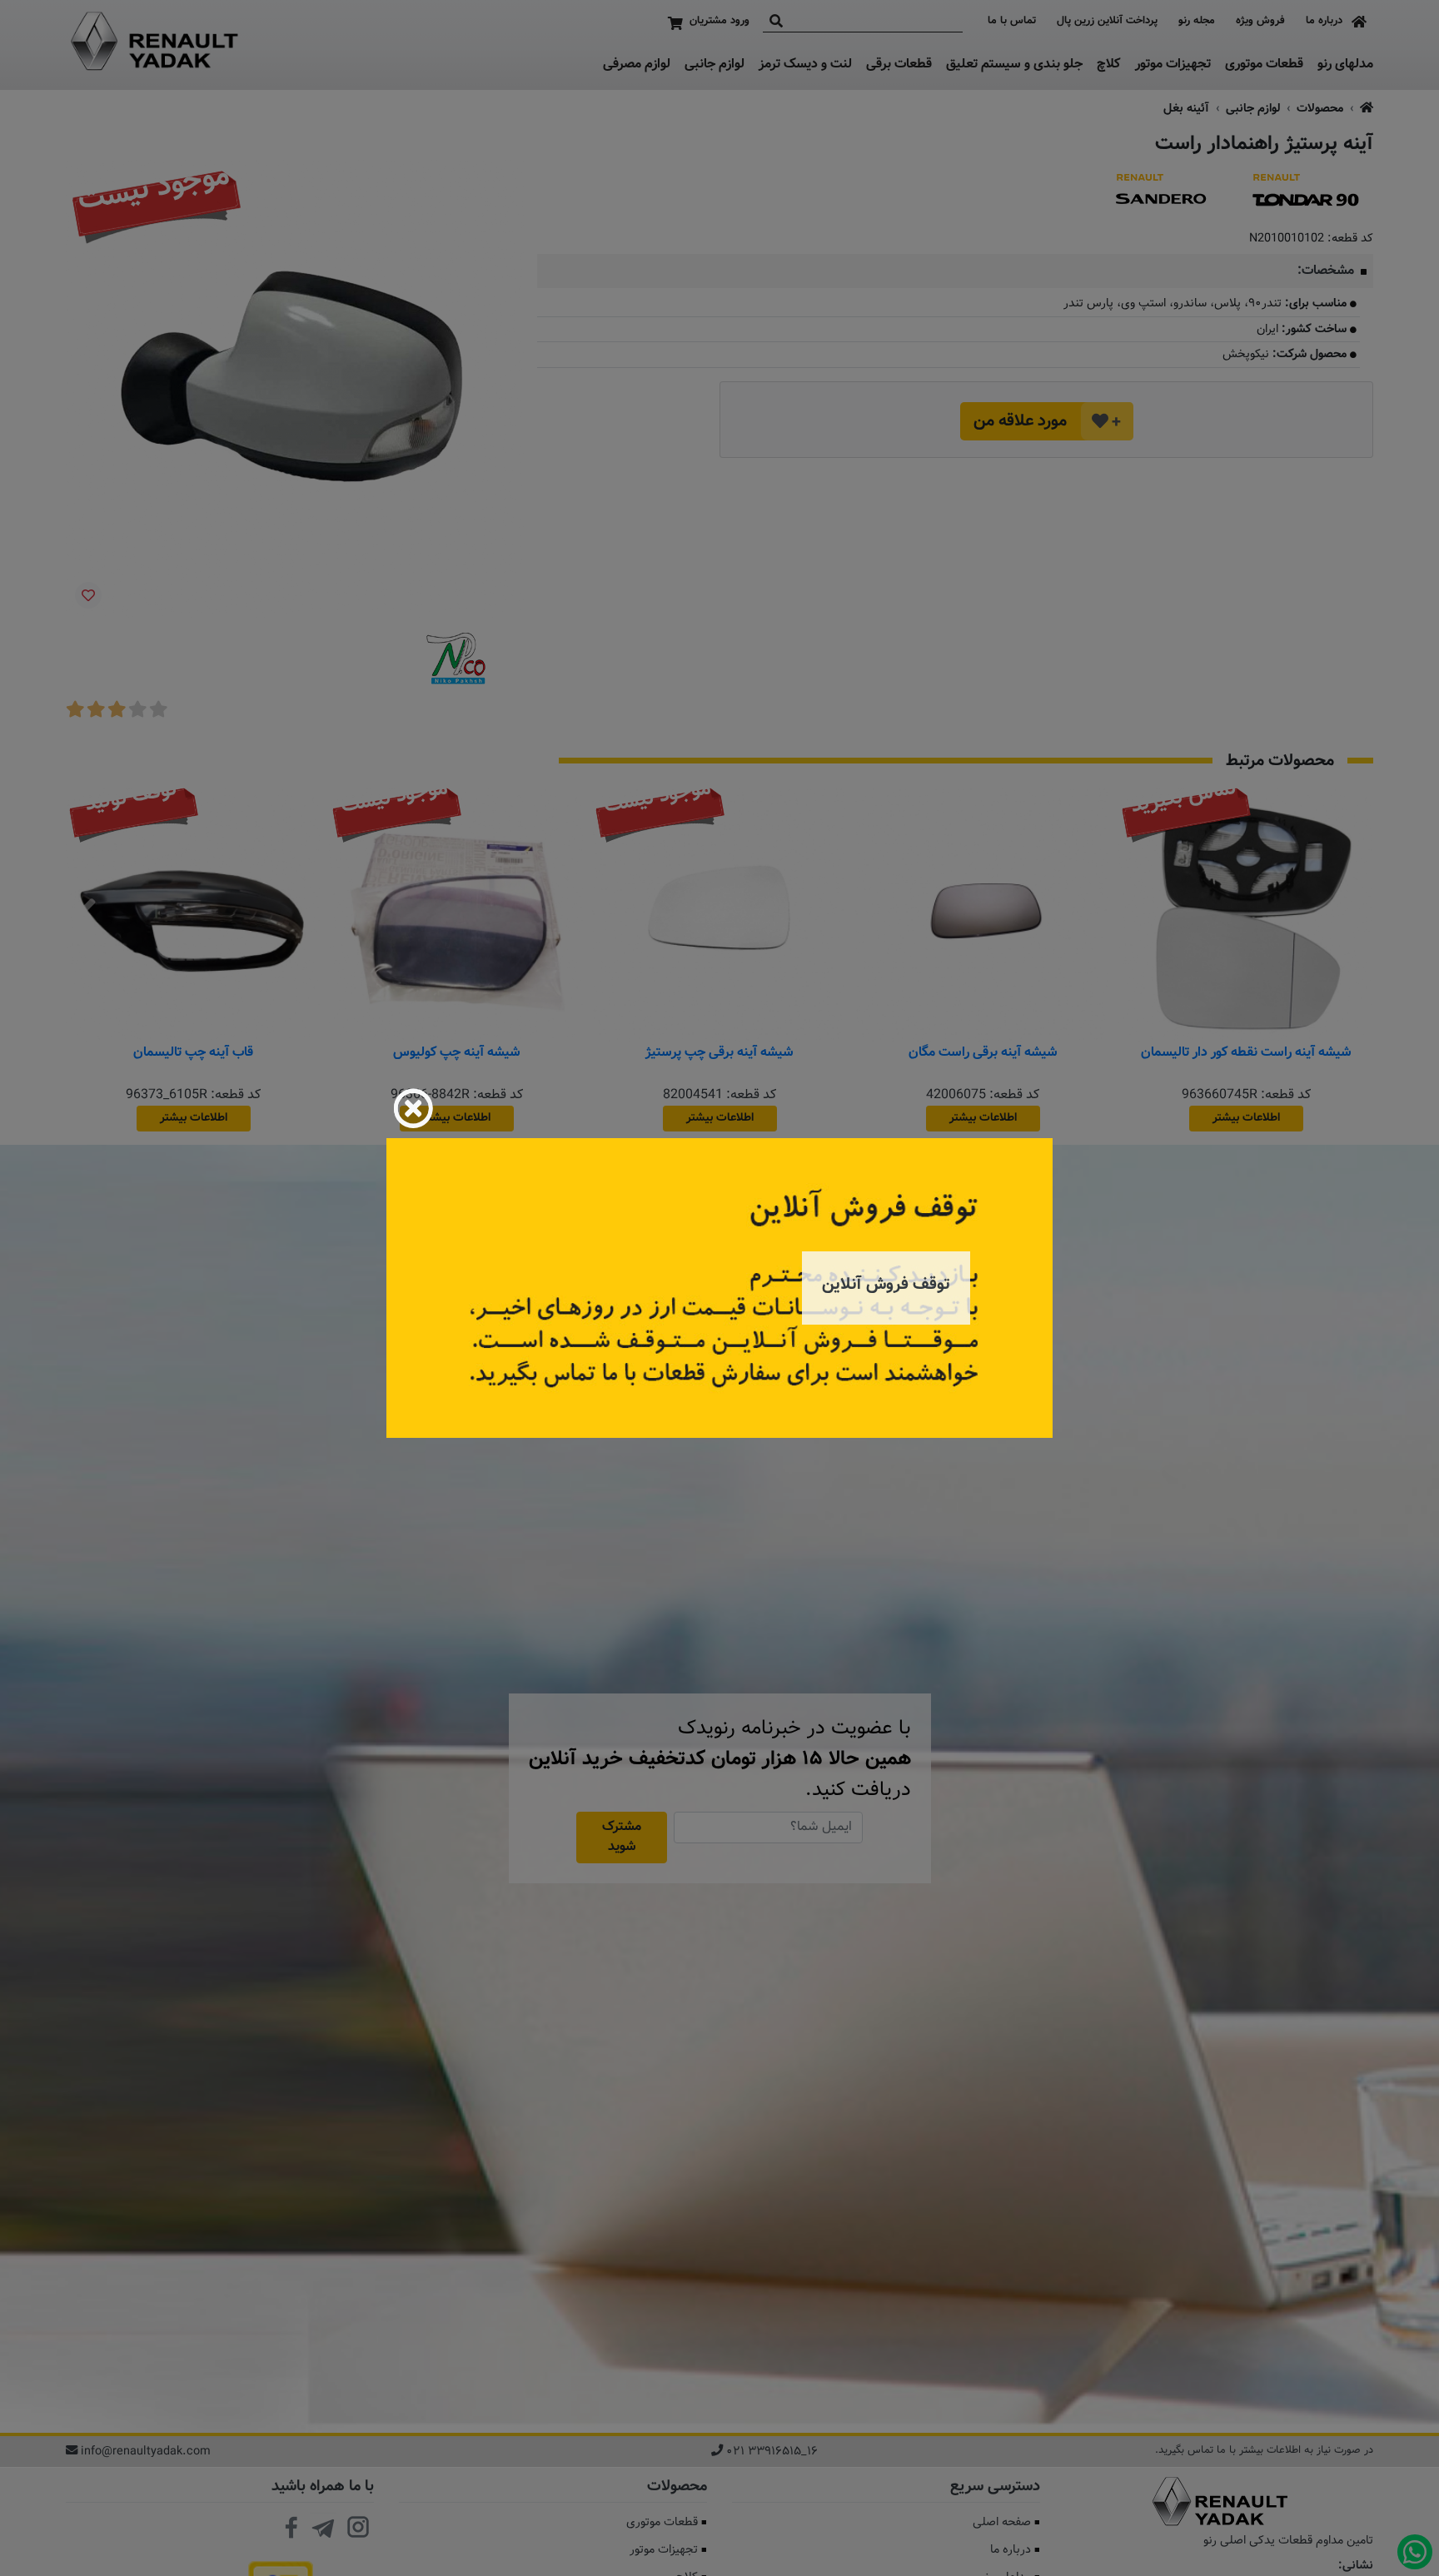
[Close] (413, 1108)
